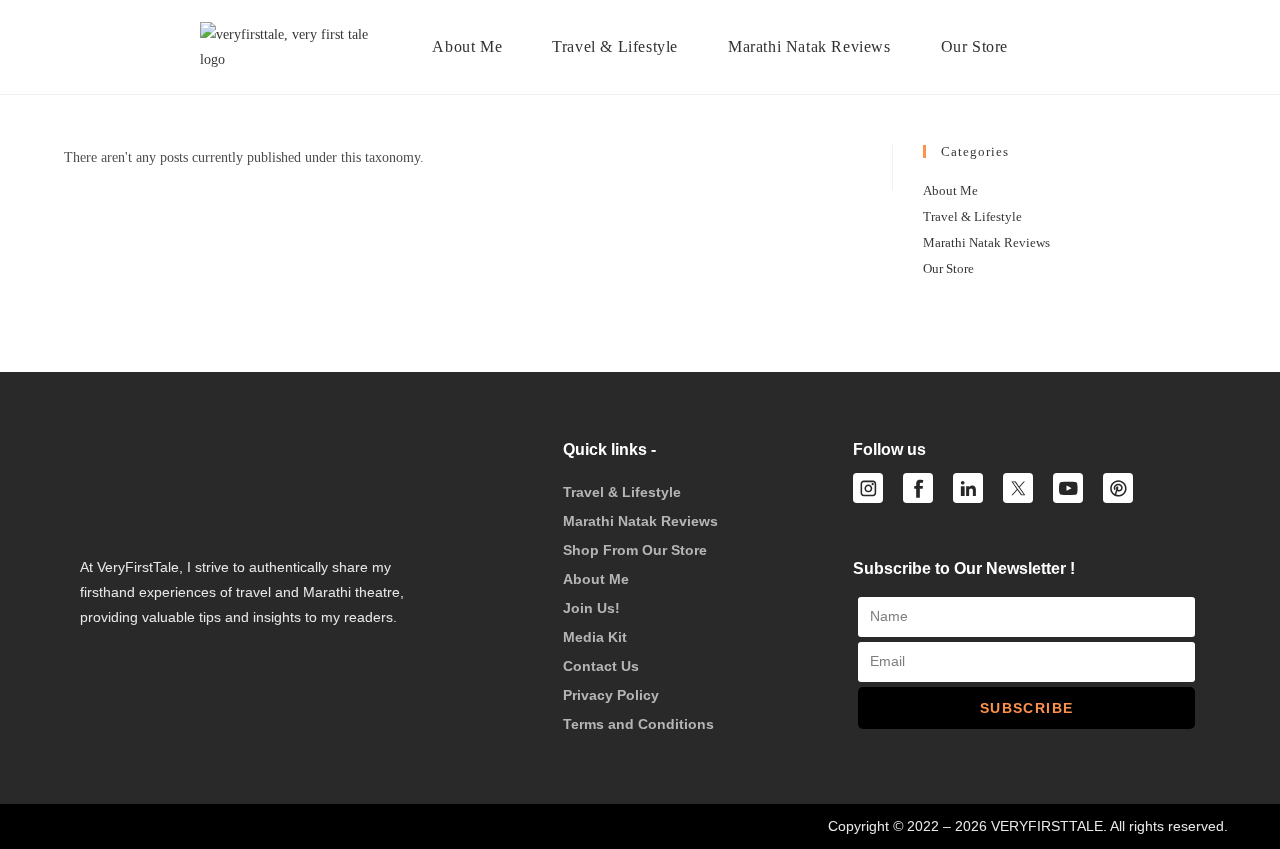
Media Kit (595, 637)
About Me (950, 190)
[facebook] (918, 488)
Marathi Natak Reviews (986, 242)
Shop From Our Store (635, 550)
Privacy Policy (611, 695)
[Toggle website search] (1064, 47)
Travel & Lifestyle (972, 216)
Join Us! (591, 608)
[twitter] (1018, 488)
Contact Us (601, 666)
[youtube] (1068, 488)
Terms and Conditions (638, 724)
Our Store (948, 268)
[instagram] (868, 488)
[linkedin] (968, 488)
